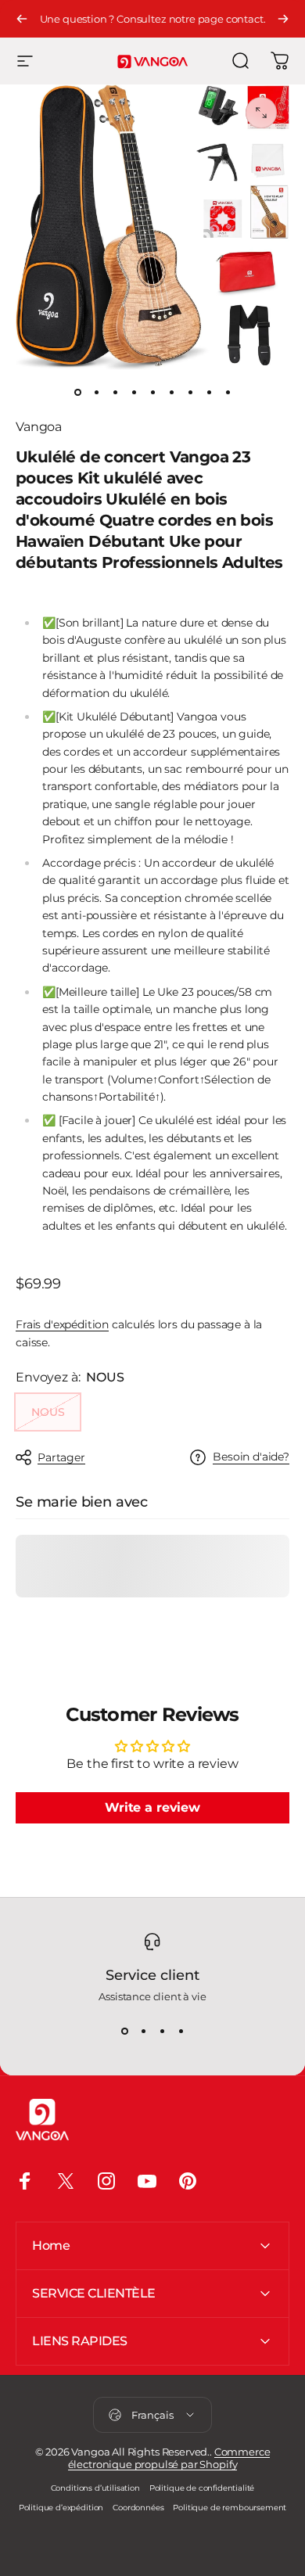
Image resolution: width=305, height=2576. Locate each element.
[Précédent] (22, 19)
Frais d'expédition (62, 1324)
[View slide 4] (181, 2031)
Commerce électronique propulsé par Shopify (169, 2458)
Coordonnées (138, 2508)
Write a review (152, 1807)
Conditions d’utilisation (95, 2488)
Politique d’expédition (61, 2508)
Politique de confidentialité (202, 2488)
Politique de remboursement (230, 2508)
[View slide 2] (143, 2031)
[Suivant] (283, 19)
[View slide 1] (124, 2031)
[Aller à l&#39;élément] (77, 392)
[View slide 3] (162, 2031)
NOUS (48, 1412)
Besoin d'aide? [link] (251, 1457)
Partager (61, 1457)
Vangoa (39, 427)
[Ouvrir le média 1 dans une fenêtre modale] (261, 113)
